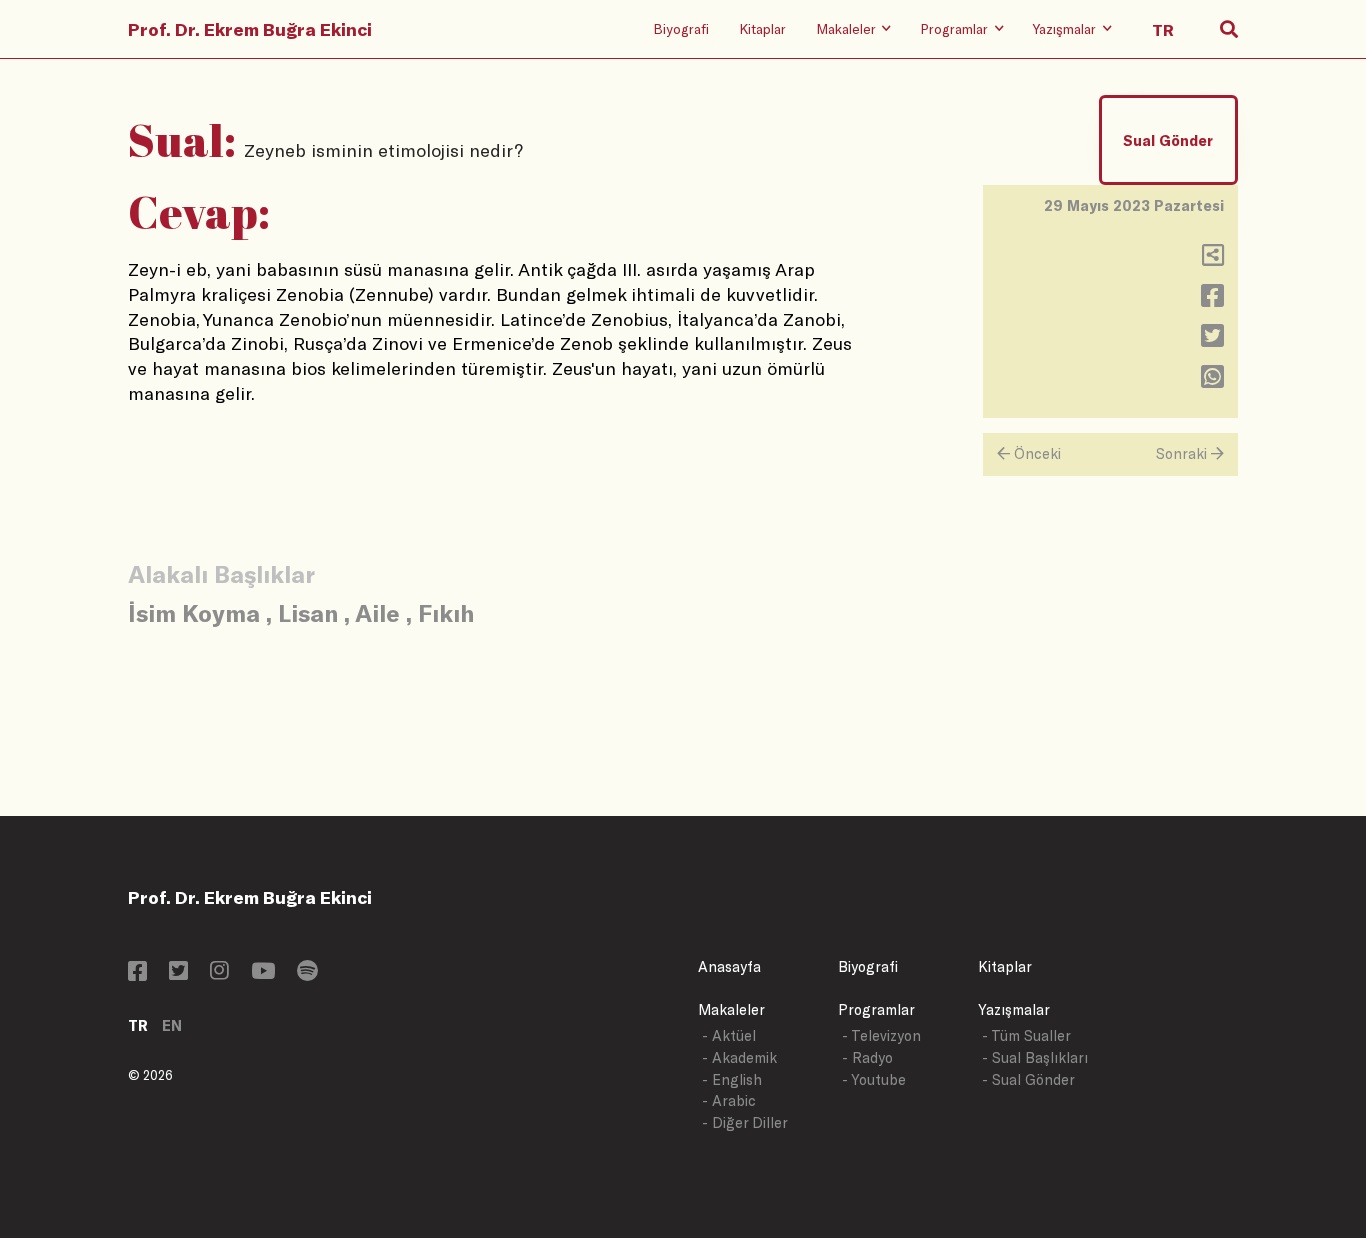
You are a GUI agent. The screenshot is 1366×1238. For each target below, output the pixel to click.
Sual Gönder (1168, 140)
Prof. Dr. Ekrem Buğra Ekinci (250, 29)
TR (138, 1025)
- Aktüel (729, 1035)
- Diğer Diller (745, 1122)
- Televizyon (881, 1035)
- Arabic (729, 1100)
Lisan (308, 612)
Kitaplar (762, 28)
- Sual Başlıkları (1035, 1057)
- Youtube (874, 1079)
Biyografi (681, 28)
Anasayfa (729, 966)
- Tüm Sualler (1026, 1035)
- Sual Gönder (1028, 1079)
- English (732, 1079)
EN (172, 1025)
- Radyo (867, 1057)
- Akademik (739, 1057)
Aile (377, 612)
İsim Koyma (194, 612)
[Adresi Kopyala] (1213, 259)
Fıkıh (446, 612)
